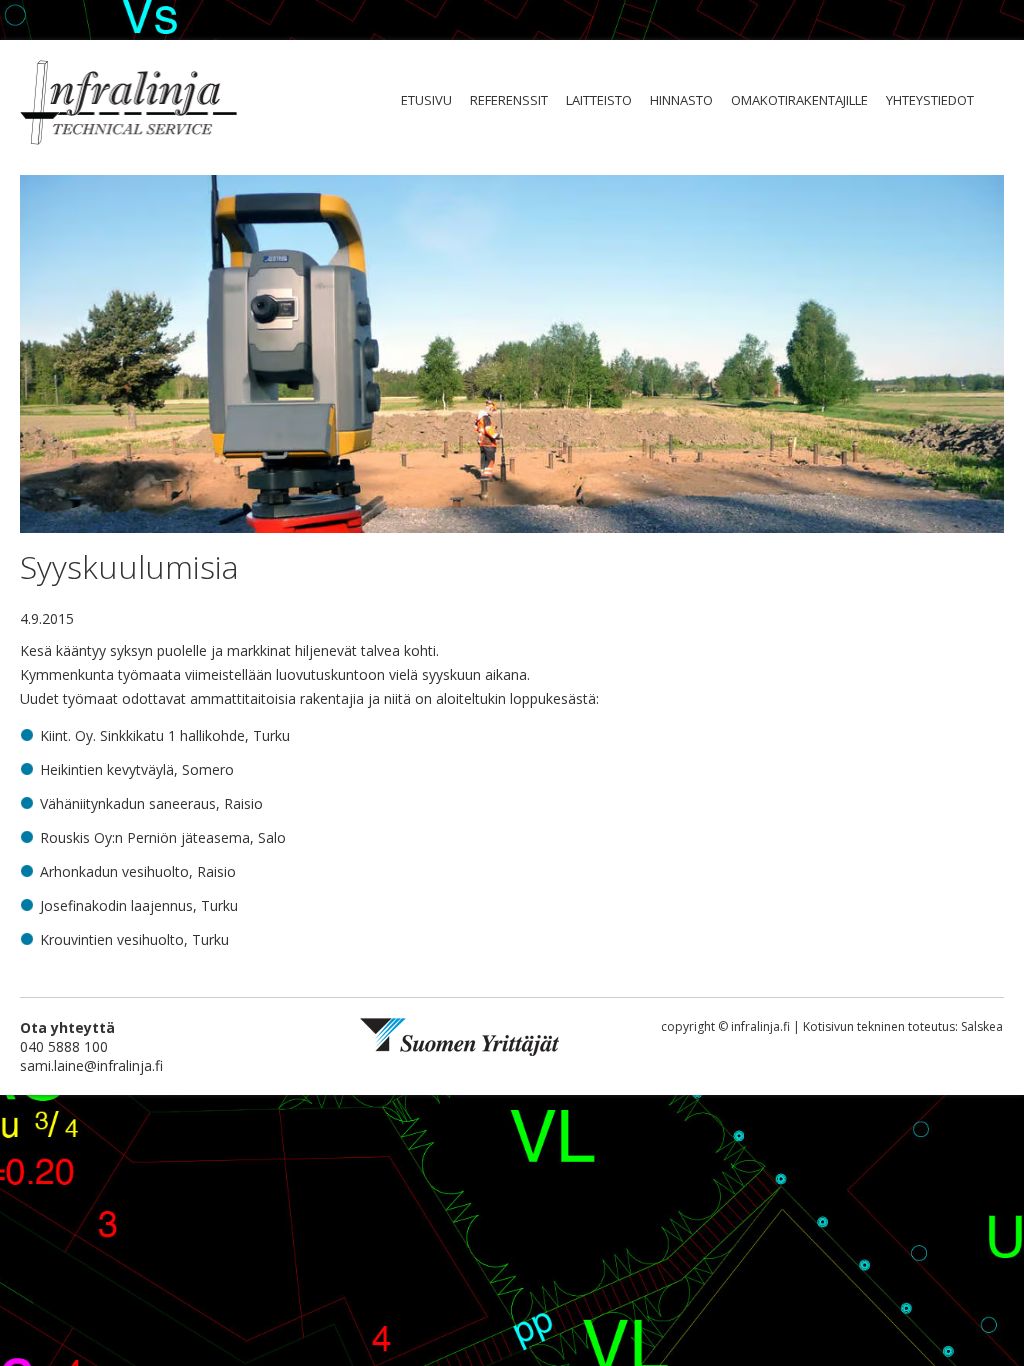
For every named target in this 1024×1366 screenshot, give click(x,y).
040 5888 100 (64, 1046)
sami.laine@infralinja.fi (91, 1065)
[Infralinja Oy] (128, 104)
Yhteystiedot (930, 100)
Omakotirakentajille (799, 100)
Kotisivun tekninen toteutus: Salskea (903, 1026)
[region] (512, 356)
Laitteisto (599, 100)
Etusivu (426, 100)
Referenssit (509, 100)
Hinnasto (681, 100)
